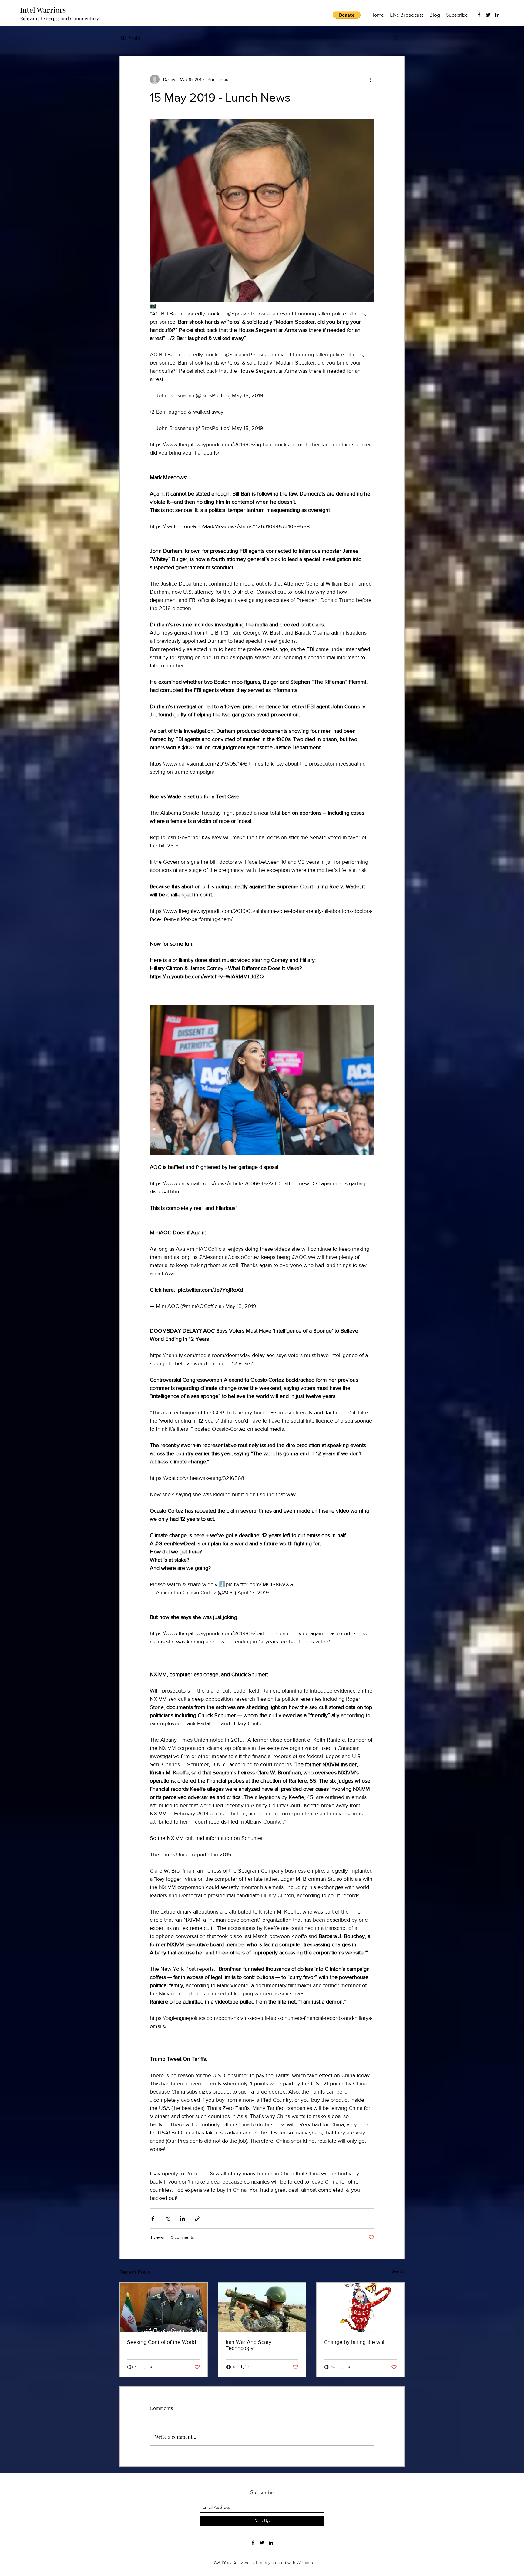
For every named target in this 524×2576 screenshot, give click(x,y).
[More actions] (371, 79)
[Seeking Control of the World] (164, 2307)
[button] (347, 15)
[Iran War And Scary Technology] (262, 2307)
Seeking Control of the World (161, 2342)
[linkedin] (497, 15)
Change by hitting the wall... (356, 2342)
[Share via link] (197, 2219)
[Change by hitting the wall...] (360, 2307)
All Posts (130, 38)
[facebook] (479, 15)
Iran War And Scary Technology (249, 2345)
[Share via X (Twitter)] (168, 2219)
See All (398, 2271)
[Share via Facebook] (153, 2219)
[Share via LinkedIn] (182, 2219)
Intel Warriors (43, 10)
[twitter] (488, 15)
